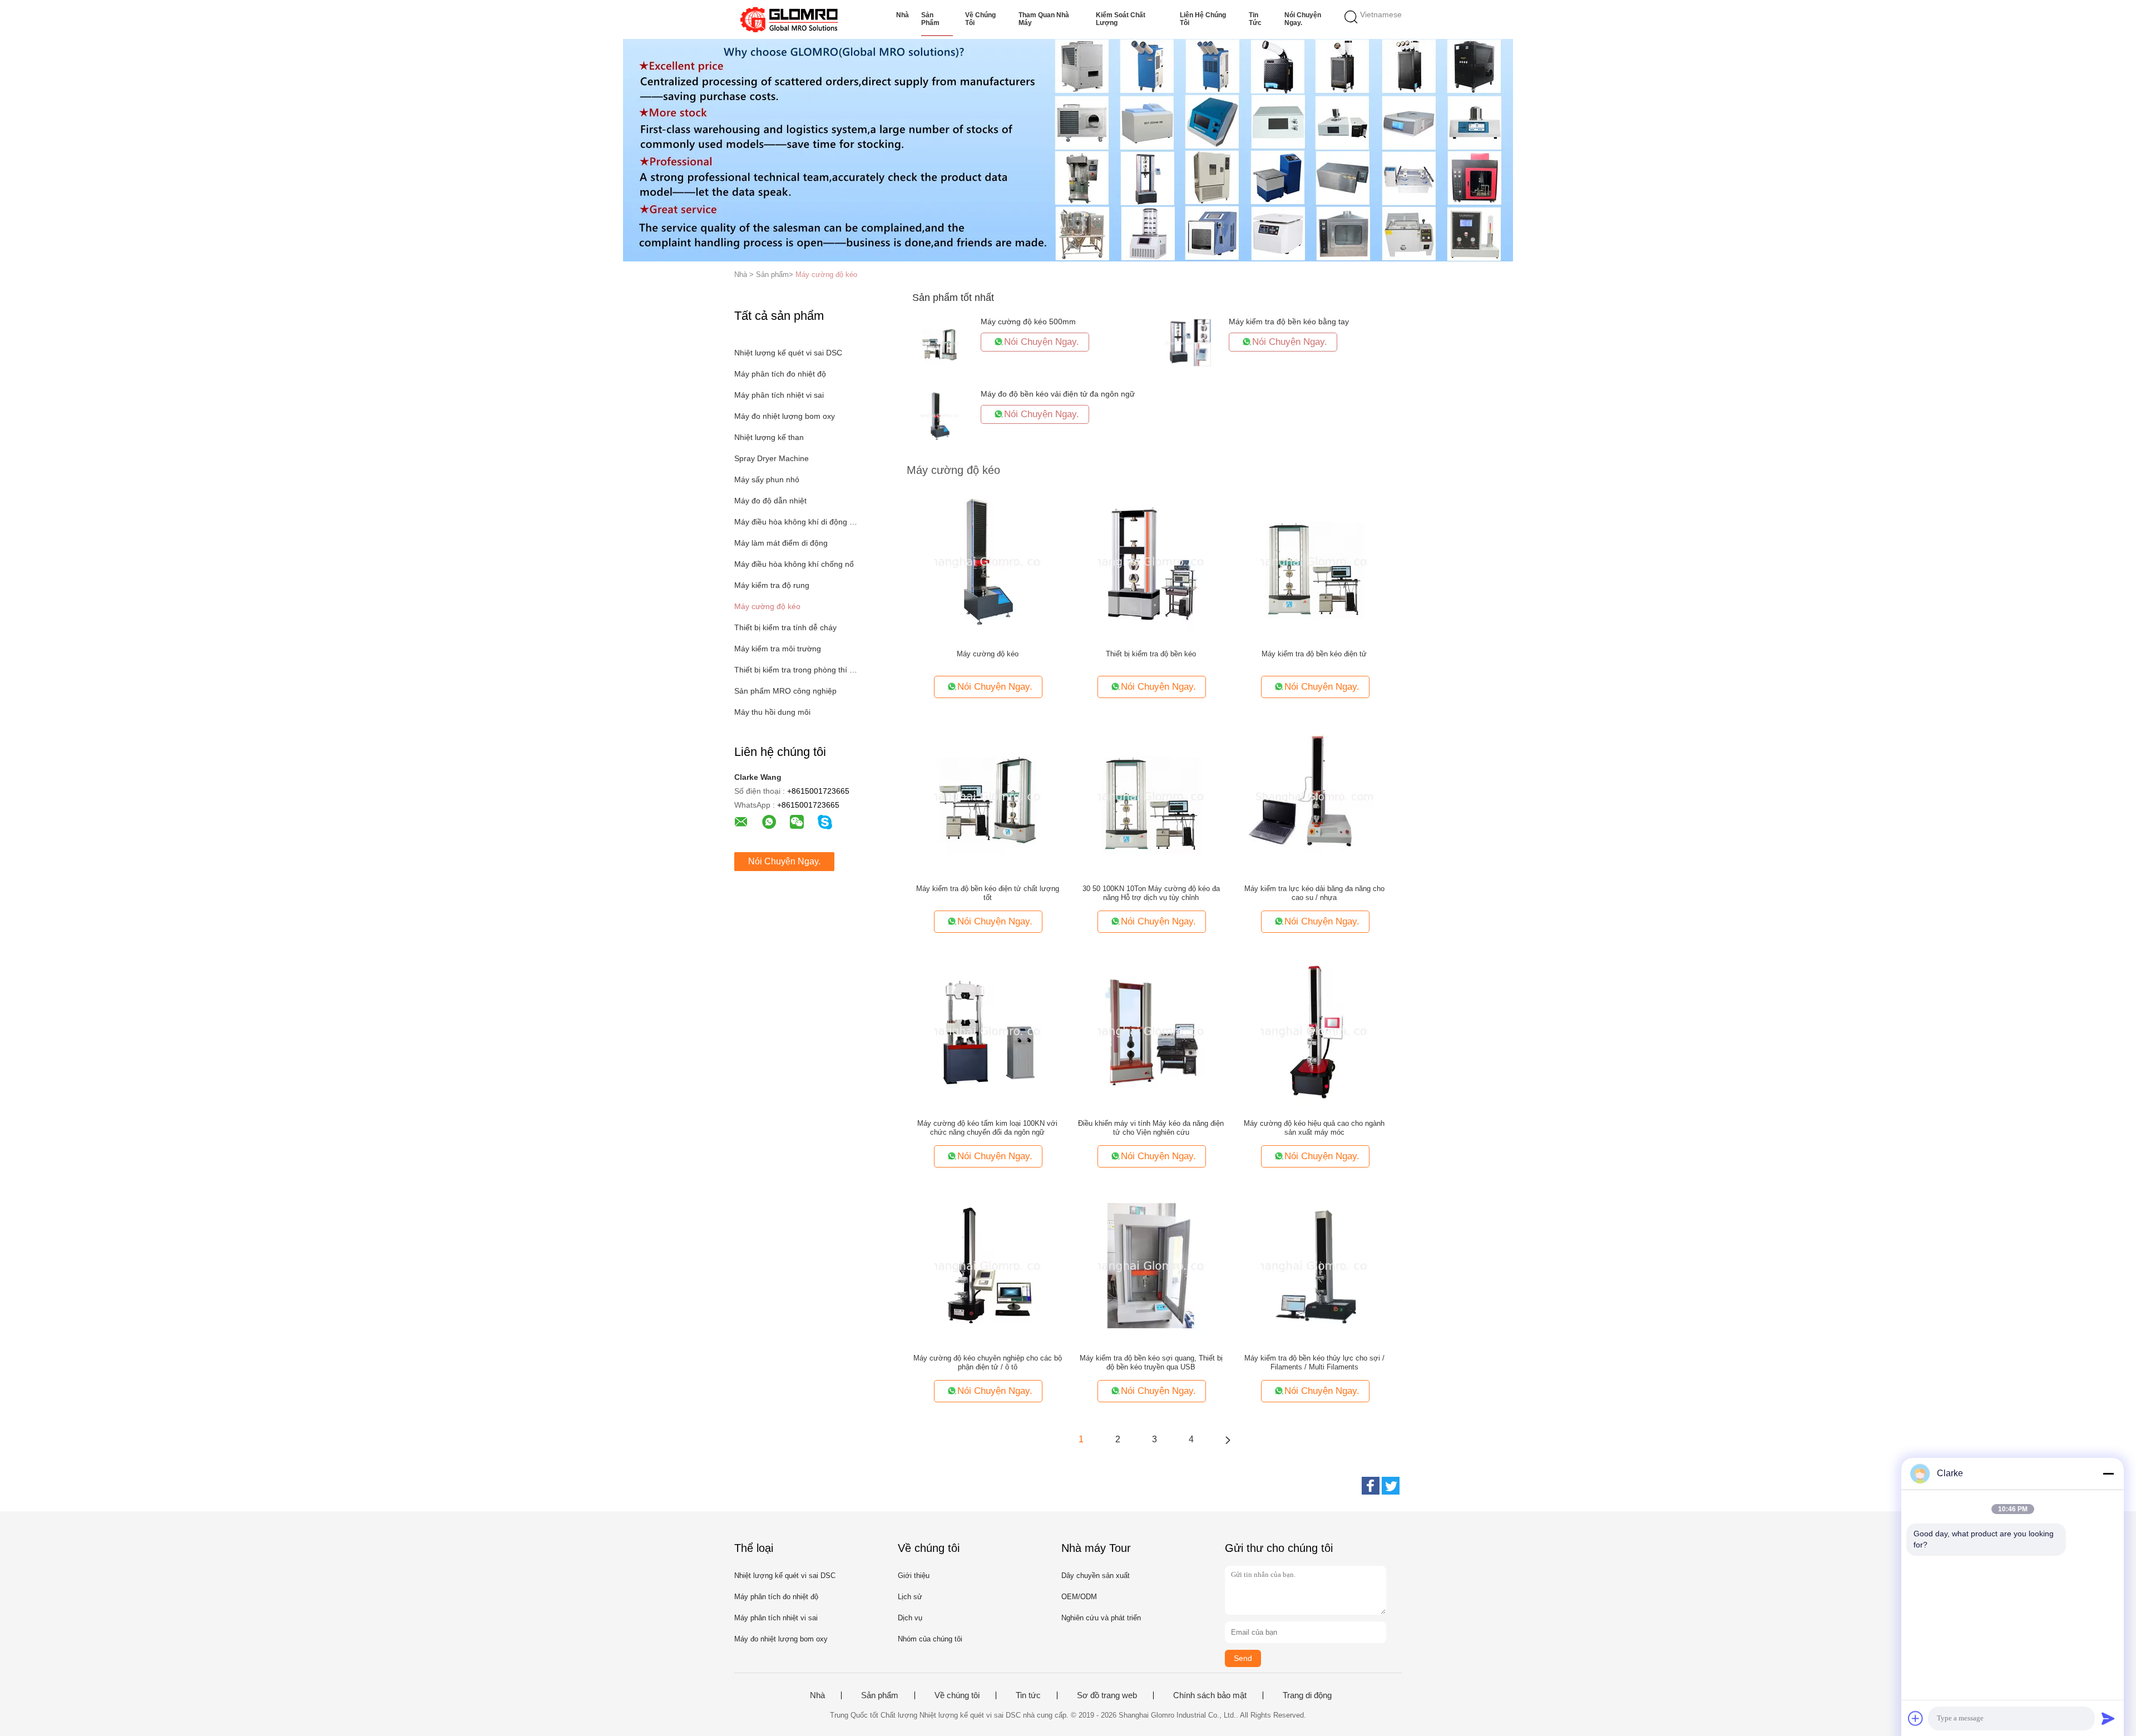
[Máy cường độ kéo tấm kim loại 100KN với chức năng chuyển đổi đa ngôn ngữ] (988, 1031)
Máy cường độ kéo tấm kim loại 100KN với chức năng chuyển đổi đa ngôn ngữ (987, 1128)
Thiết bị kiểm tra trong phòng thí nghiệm (797, 670)
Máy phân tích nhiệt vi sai (779, 395)
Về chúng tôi (980, 19)
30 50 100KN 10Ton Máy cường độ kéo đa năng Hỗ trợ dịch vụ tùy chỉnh (1151, 893)
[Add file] (1916, 1718)
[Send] (2108, 1718)
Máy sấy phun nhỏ (767, 479)
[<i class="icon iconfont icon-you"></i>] (1228, 1440)
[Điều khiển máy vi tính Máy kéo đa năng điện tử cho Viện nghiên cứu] (1151, 1031)
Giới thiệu (914, 1576)
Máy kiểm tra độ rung (772, 585)
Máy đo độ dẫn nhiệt (770, 501)
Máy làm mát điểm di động (781, 543)
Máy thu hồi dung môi (772, 712)
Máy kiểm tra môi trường (778, 649)
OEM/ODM (1079, 1597)
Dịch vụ (910, 1618)
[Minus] (2108, 1473)
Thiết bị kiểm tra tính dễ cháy (785, 627)
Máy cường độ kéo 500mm (1028, 322)
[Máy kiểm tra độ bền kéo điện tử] (1314, 561)
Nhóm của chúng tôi (930, 1639)
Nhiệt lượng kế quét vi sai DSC (788, 353)
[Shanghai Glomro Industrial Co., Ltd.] (788, 19)
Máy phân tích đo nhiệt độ (780, 374)
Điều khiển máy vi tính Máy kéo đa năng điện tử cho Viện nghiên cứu (1151, 1128)
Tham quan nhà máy (1044, 19)
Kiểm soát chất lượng (1121, 19)
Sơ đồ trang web (1107, 1695)
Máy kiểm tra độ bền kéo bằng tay (1289, 322)
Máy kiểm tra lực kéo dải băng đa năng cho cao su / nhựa (1314, 893)
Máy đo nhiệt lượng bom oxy (785, 416)
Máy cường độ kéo (826, 275)
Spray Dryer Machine (772, 458)
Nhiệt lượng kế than (769, 437)
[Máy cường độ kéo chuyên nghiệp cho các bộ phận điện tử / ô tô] (988, 1265)
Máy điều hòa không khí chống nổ (794, 564)
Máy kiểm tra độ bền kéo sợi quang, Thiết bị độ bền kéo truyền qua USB (1151, 1362)
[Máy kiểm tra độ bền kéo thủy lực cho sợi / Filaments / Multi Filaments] (1314, 1265)
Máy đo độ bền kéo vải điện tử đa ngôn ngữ (1058, 394)
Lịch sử (910, 1597)
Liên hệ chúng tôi (1203, 19)
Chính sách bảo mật (1210, 1695)
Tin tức (1255, 19)
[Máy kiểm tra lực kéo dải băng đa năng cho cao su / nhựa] (1314, 796)
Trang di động (1307, 1695)
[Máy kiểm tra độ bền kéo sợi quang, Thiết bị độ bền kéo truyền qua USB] (1151, 1265)
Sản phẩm (930, 19)
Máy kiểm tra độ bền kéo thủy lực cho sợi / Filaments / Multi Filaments (1314, 1362)
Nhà (903, 15)
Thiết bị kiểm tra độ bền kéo (1151, 654)
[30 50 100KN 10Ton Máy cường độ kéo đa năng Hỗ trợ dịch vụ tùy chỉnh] (1151, 796)
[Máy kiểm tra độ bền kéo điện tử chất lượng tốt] (988, 796)
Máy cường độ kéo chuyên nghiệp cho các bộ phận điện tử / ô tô (988, 1362)
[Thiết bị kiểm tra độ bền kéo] (1151, 561)
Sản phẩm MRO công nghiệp (785, 691)
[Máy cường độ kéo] (988, 561)
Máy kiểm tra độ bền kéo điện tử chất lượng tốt (988, 893)
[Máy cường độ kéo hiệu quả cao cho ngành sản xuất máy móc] (1314, 1031)
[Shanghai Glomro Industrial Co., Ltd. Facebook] (1371, 1486)
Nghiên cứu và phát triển (1101, 1618)
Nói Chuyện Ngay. (1303, 19)
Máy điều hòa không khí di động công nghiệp (797, 522)
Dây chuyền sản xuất (1096, 1576)
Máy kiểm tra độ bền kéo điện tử (1314, 654)
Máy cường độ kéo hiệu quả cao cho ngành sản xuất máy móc (1314, 1128)
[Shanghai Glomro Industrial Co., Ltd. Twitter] (1391, 1486)
